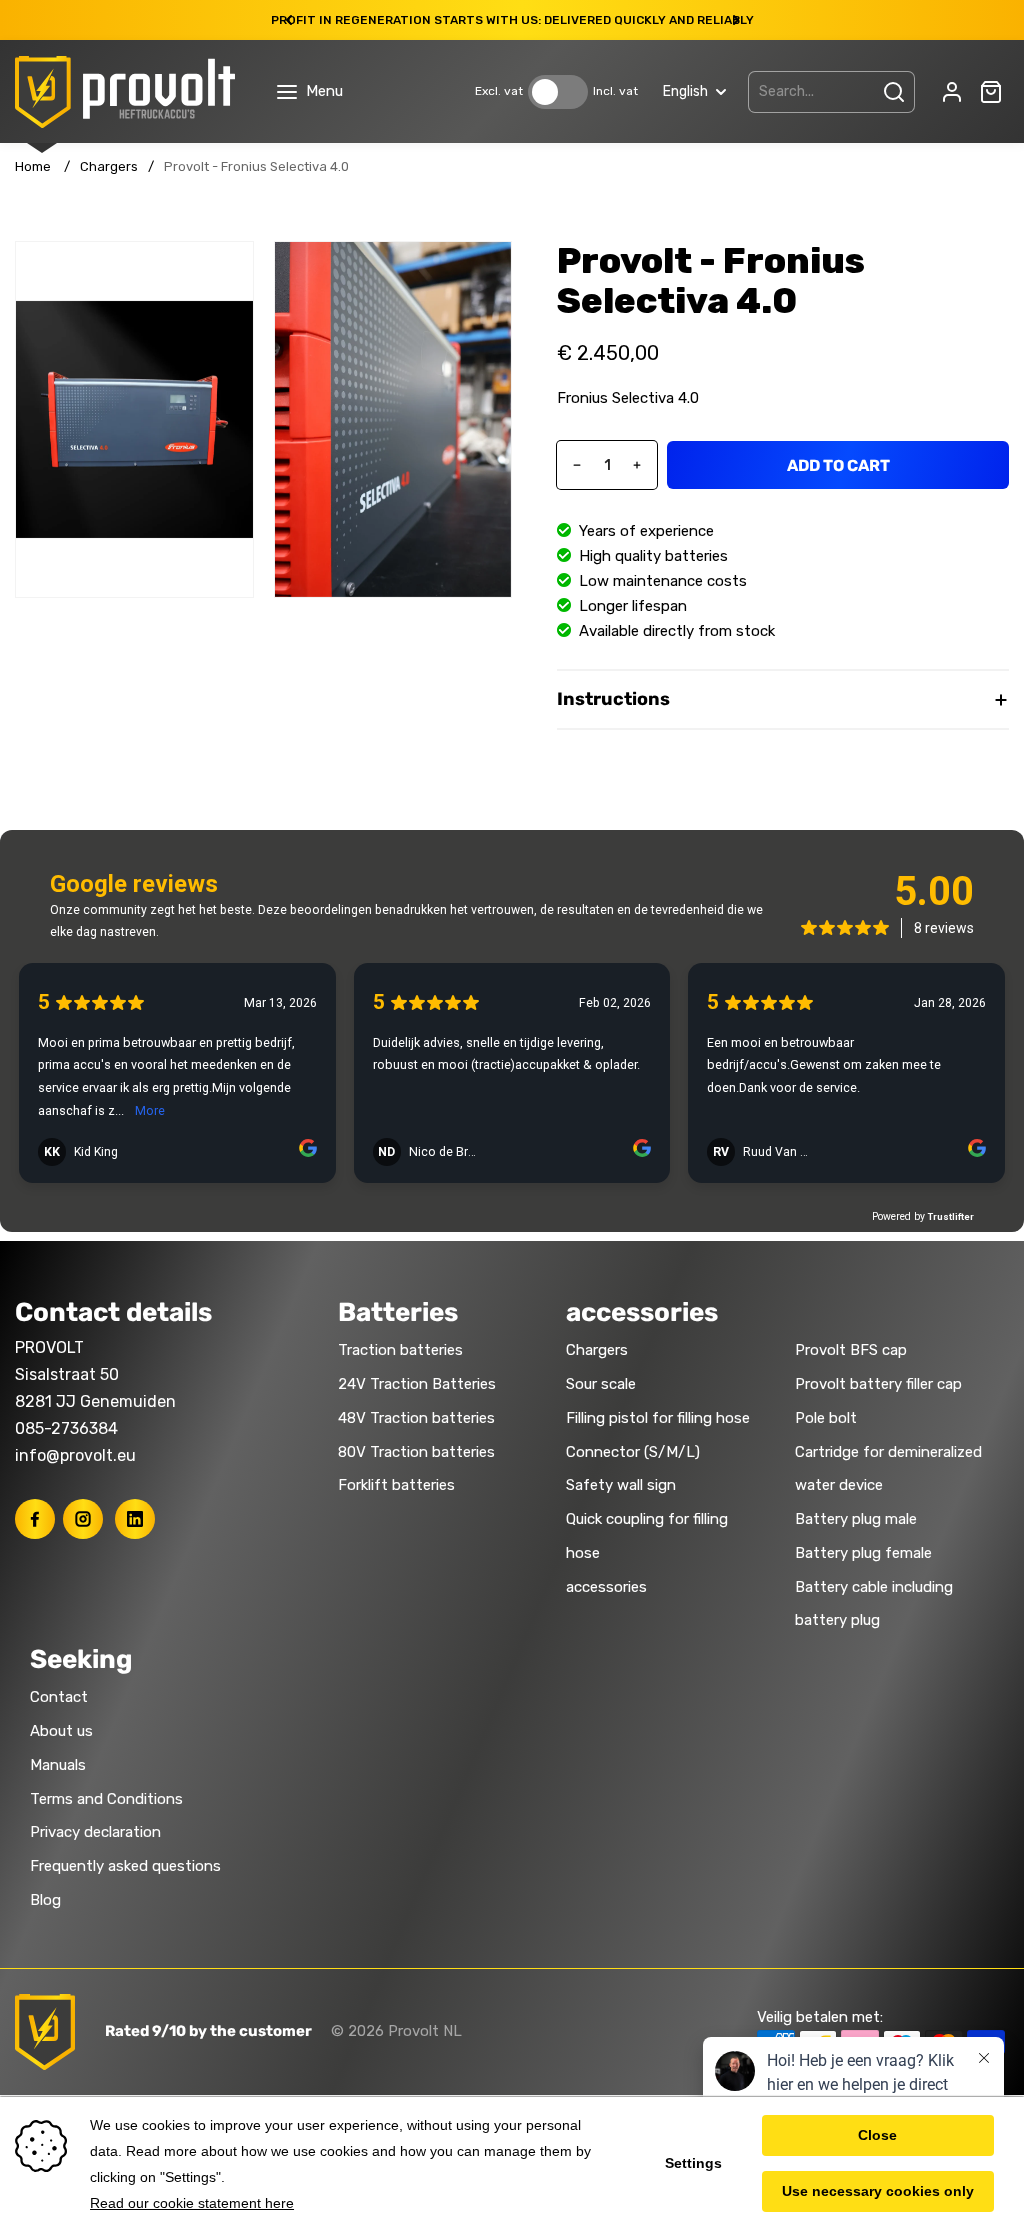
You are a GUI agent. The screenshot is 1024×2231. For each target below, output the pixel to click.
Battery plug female (863, 1553)
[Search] (894, 92)
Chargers (109, 166)
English (685, 91)
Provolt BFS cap (851, 1350)
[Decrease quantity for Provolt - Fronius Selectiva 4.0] (569, 465)
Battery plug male (856, 1519)
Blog (45, 1900)
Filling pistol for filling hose (658, 1418)
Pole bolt (826, 1418)
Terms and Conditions (106, 1799)
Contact (59, 1697)
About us (61, 1731)
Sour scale (601, 1384)
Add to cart (838, 465)
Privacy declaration (95, 1832)
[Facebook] (35, 1519)
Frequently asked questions (125, 1866)
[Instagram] (83, 1519)
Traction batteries (400, 1350)
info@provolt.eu (75, 1455)
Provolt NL (425, 2031)
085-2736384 (66, 1428)
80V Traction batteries (416, 1452)
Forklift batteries (396, 1485)
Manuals (58, 1765)
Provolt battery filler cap (878, 1384)
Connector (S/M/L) (633, 1452)
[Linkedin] (135, 1519)
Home (33, 166)
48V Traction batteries (416, 1418)
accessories (606, 1587)
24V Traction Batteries (417, 1384)
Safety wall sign (621, 1485)
